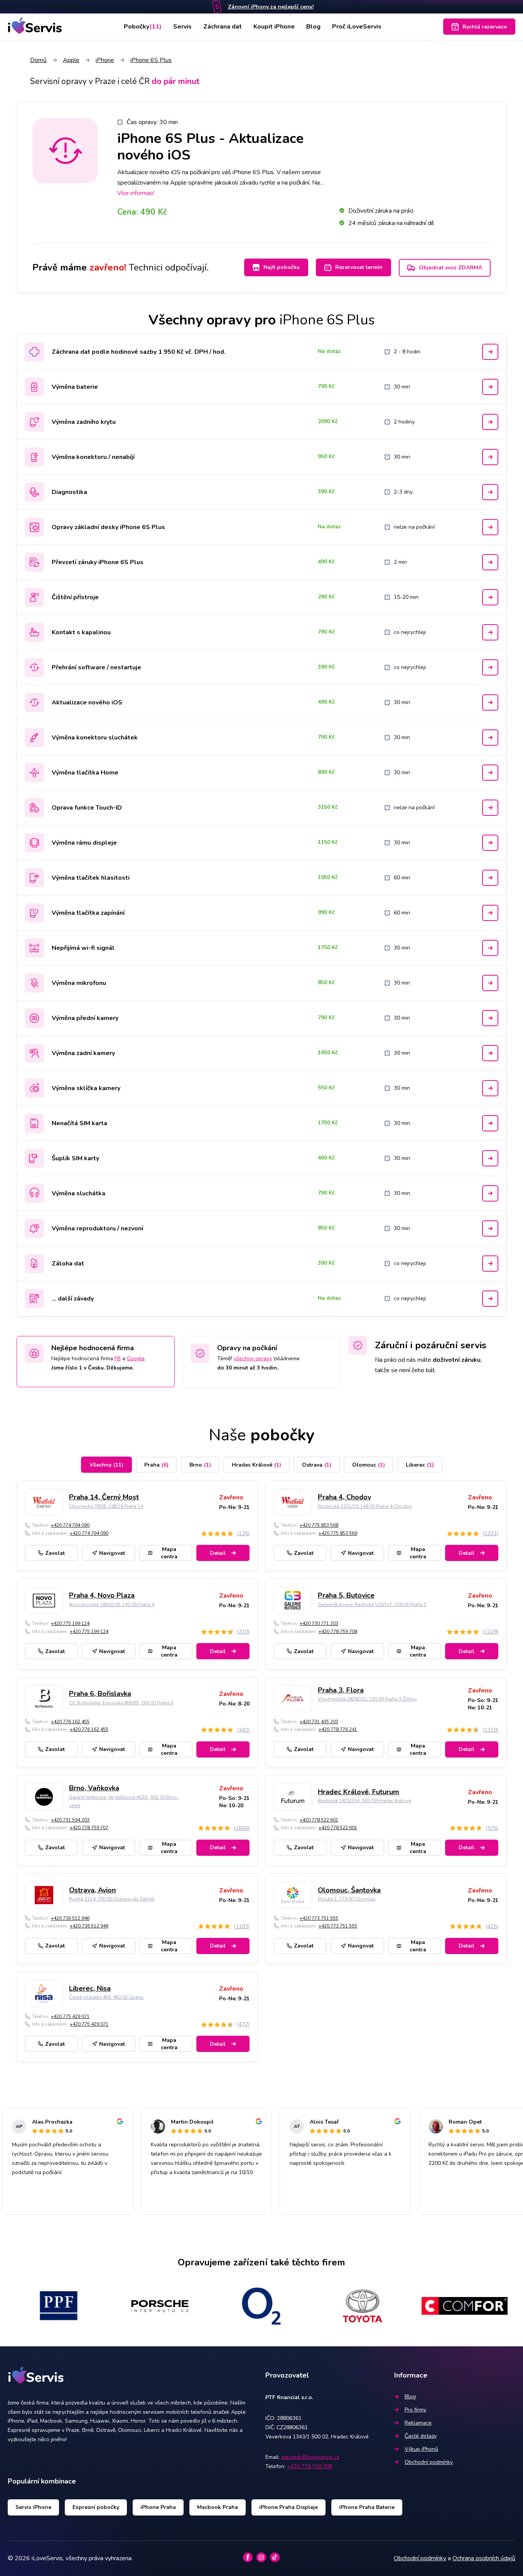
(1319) (490, 1730)
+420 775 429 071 (70, 2016)
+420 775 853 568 (319, 1525)
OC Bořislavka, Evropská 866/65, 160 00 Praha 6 (121, 1703)
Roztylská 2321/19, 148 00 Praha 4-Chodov (365, 1506)
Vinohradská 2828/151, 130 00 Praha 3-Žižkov (367, 1699)
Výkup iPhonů (421, 2449)
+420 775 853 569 (338, 1533)
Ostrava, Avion (92, 1890)
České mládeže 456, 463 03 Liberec (106, 1997)
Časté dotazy (421, 2436)
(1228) (490, 1632)
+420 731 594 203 (70, 1820)
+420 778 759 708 (338, 1632)
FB (118, 1359)
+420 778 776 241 (338, 1729)
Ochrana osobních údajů (484, 2558)
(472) (243, 2024)
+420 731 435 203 (319, 1722)
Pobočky (143, 27)
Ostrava (317, 1465)
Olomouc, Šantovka (349, 1890)
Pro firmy (415, 2410)
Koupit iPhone (274, 27)
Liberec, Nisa (90, 1988)
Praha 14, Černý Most (104, 1497)
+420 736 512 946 (70, 1918)
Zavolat (55, 1553)
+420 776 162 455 (70, 1722)
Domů (38, 60)
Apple (71, 60)
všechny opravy (253, 1359)
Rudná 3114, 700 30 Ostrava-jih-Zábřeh (112, 1899)
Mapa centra (169, 1553)
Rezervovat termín (359, 267)
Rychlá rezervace (485, 27)
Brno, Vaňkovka (94, 1788)
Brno (200, 1465)
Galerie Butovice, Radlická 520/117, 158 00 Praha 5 (372, 1605)
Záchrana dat (223, 27)
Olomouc (369, 1465)
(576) (492, 1828)
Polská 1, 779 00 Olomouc (347, 1899)
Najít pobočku (282, 267)
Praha (156, 1465)
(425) (492, 1927)
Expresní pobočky (96, 2507)
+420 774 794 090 (70, 1525)
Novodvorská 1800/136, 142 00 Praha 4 (112, 1605)
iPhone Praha (158, 2507)
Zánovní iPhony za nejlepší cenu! (271, 7)
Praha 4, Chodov (344, 1497)
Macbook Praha (218, 2507)
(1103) (242, 1927)
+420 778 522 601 (319, 1820)
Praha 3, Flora (341, 1690)
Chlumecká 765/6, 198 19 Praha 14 (106, 1506)
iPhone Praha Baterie (367, 2507)
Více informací (136, 193)
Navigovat (112, 1553)
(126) (243, 1533)
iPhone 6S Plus (151, 60)
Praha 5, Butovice (346, 1595)
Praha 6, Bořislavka (100, 1694)
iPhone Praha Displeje (288, 2507)
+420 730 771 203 (319, 1623)
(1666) (242, 1828)
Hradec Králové (256, 1465)
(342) (243, 1730)
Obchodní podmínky (429, 2462)
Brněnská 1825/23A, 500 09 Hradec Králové (364, 1801)
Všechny (106, 1465)
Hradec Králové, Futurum (359, 1792)
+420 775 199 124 (70, 1623)
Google (136, 1359)
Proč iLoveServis (357, 27)
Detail (218, 1553)
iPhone (105, 60)
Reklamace (418, 2423)
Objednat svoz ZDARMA (450, 268)
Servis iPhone (33, 2507)
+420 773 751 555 (319, 1918)
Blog (313, 27)
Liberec (420, 1465)
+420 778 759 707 (89, 1828)
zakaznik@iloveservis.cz (310, 2457)
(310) (243, 1632)
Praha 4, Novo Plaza (102, 1595)
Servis (182, 27)
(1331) (490, 1533)
